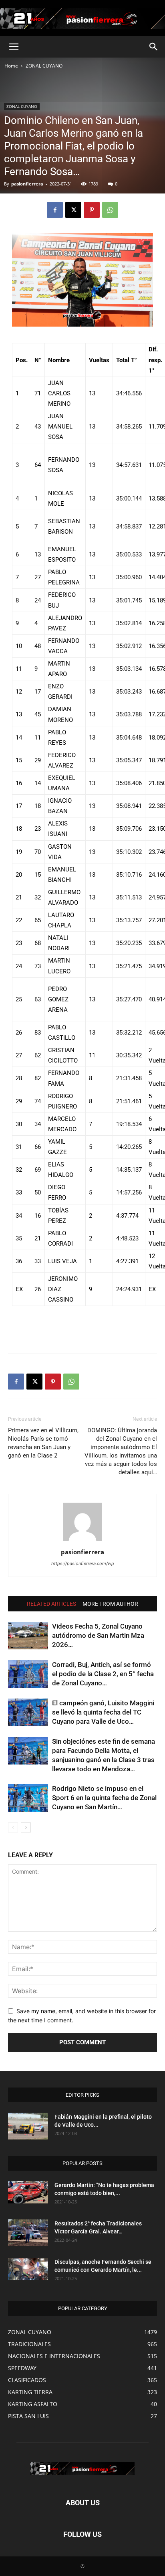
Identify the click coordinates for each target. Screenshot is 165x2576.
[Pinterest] (92, 210)
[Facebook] (55, 210)
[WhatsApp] (110, 210)
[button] (14, 47)
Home (11, 66)
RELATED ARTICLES (51, 1604)
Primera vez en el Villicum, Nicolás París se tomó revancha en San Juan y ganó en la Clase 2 (43, 1443)
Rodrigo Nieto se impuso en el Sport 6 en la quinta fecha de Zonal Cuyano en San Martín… (104, 1798)
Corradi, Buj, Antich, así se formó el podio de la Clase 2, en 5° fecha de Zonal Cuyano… (103, 1674)
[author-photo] (82, 1541)
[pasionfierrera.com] (82, 18)
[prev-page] (13, 1827)
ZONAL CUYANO (44, 66)
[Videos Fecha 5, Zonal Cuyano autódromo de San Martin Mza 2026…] (28, 1636)
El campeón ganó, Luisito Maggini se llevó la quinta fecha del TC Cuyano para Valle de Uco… (103, 1712)
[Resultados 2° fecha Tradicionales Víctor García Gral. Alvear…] (28, 2233)
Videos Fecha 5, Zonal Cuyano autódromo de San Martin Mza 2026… (98, 1635)
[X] (73, 210)
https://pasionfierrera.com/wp (83, 1563)
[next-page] (26, 1827)
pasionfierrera (27, 184)
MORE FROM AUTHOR (110, 1604)
